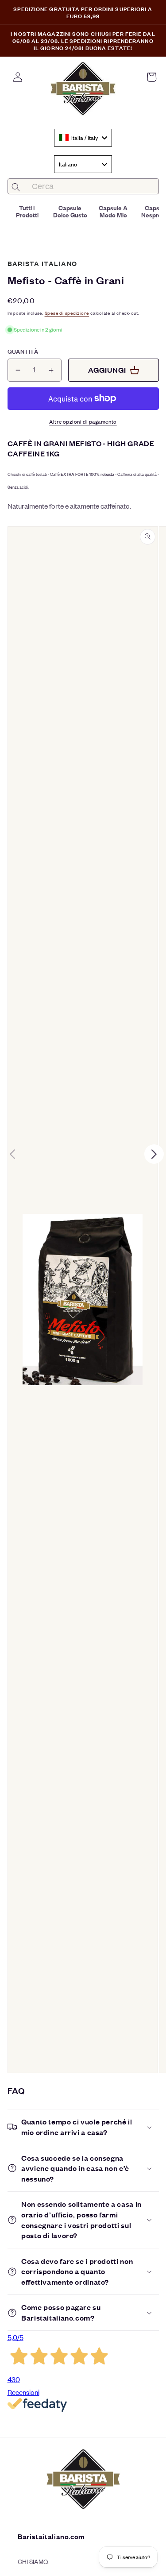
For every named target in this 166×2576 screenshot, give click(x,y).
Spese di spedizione (67, 313)
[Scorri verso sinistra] (12, 1154)
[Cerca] (16, 187)
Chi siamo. (33, 2561)
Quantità (23, 351)
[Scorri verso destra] (154, 1154)
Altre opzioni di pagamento (83, 421)
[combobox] (83, 138)
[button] (151, 77)
